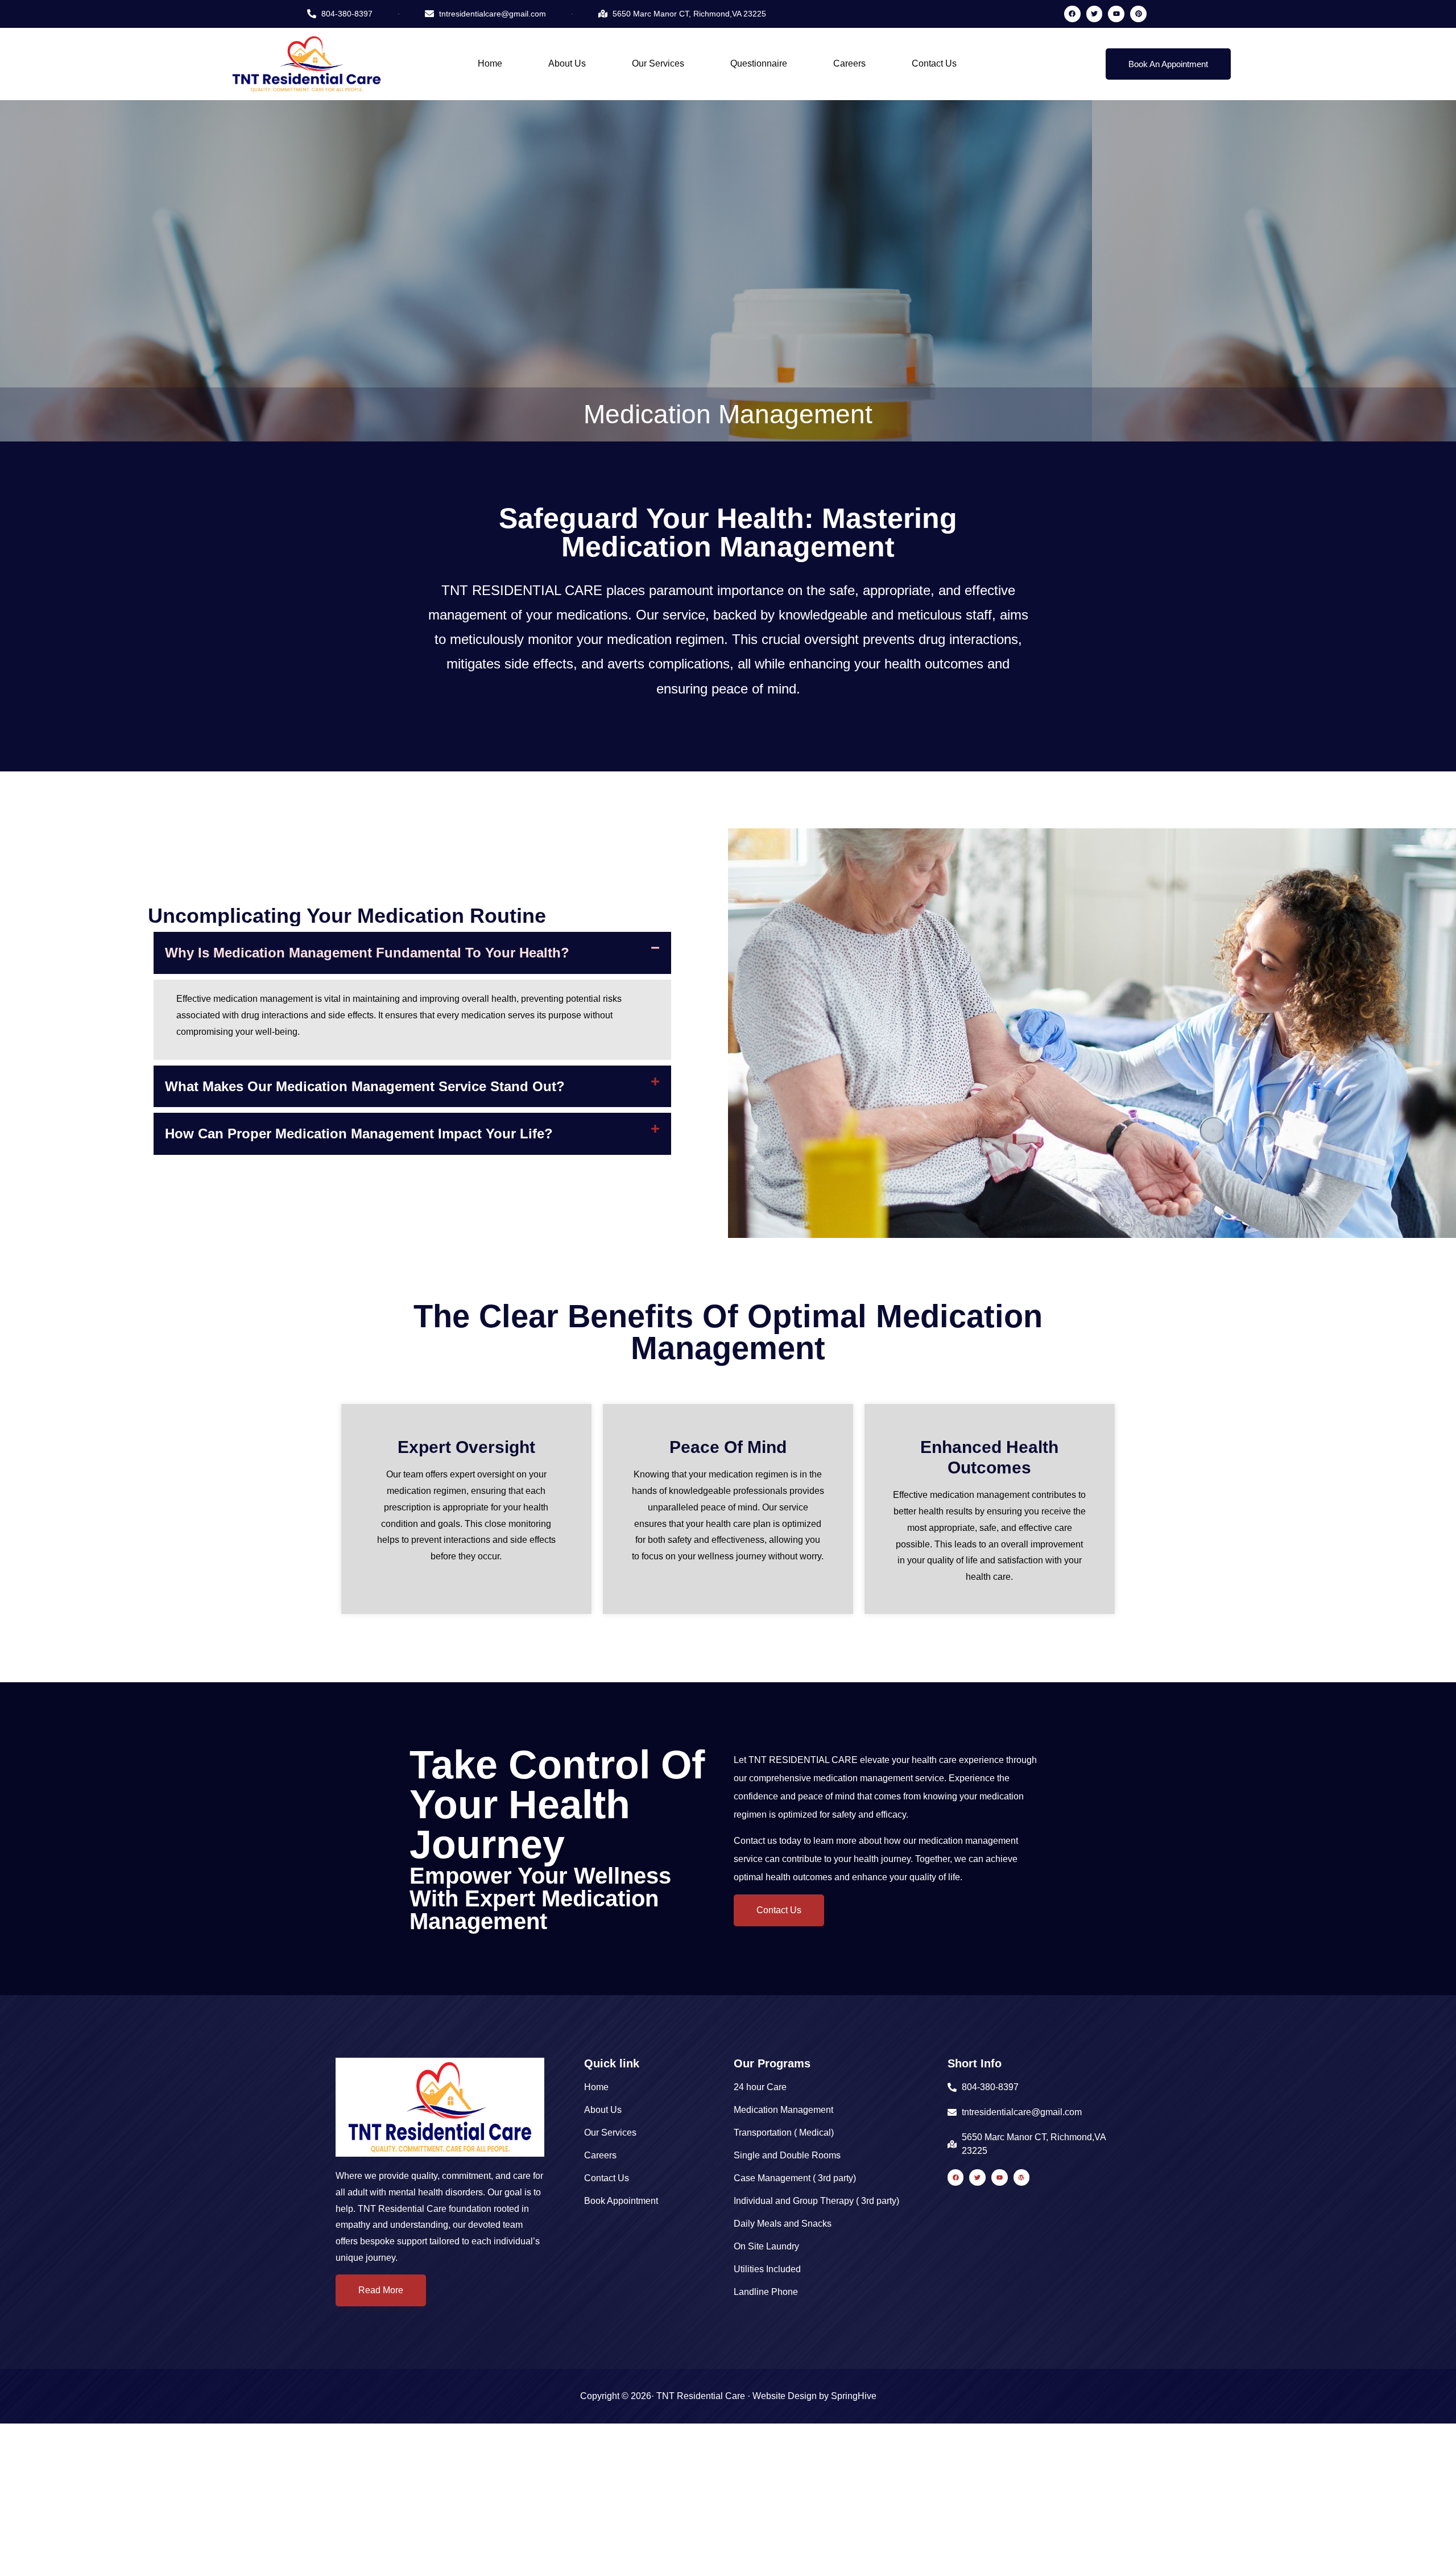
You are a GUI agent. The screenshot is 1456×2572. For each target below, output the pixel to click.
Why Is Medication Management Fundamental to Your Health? (367, 953)
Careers (849, 63)
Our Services (658, 63)
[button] (412, 953)
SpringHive (854, 2396)
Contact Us (934, 63)
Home (490, 63)
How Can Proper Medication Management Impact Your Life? (359, 1134)
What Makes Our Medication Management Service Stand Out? (365, 1086)
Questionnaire (759, 63)
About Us (567, 63)
